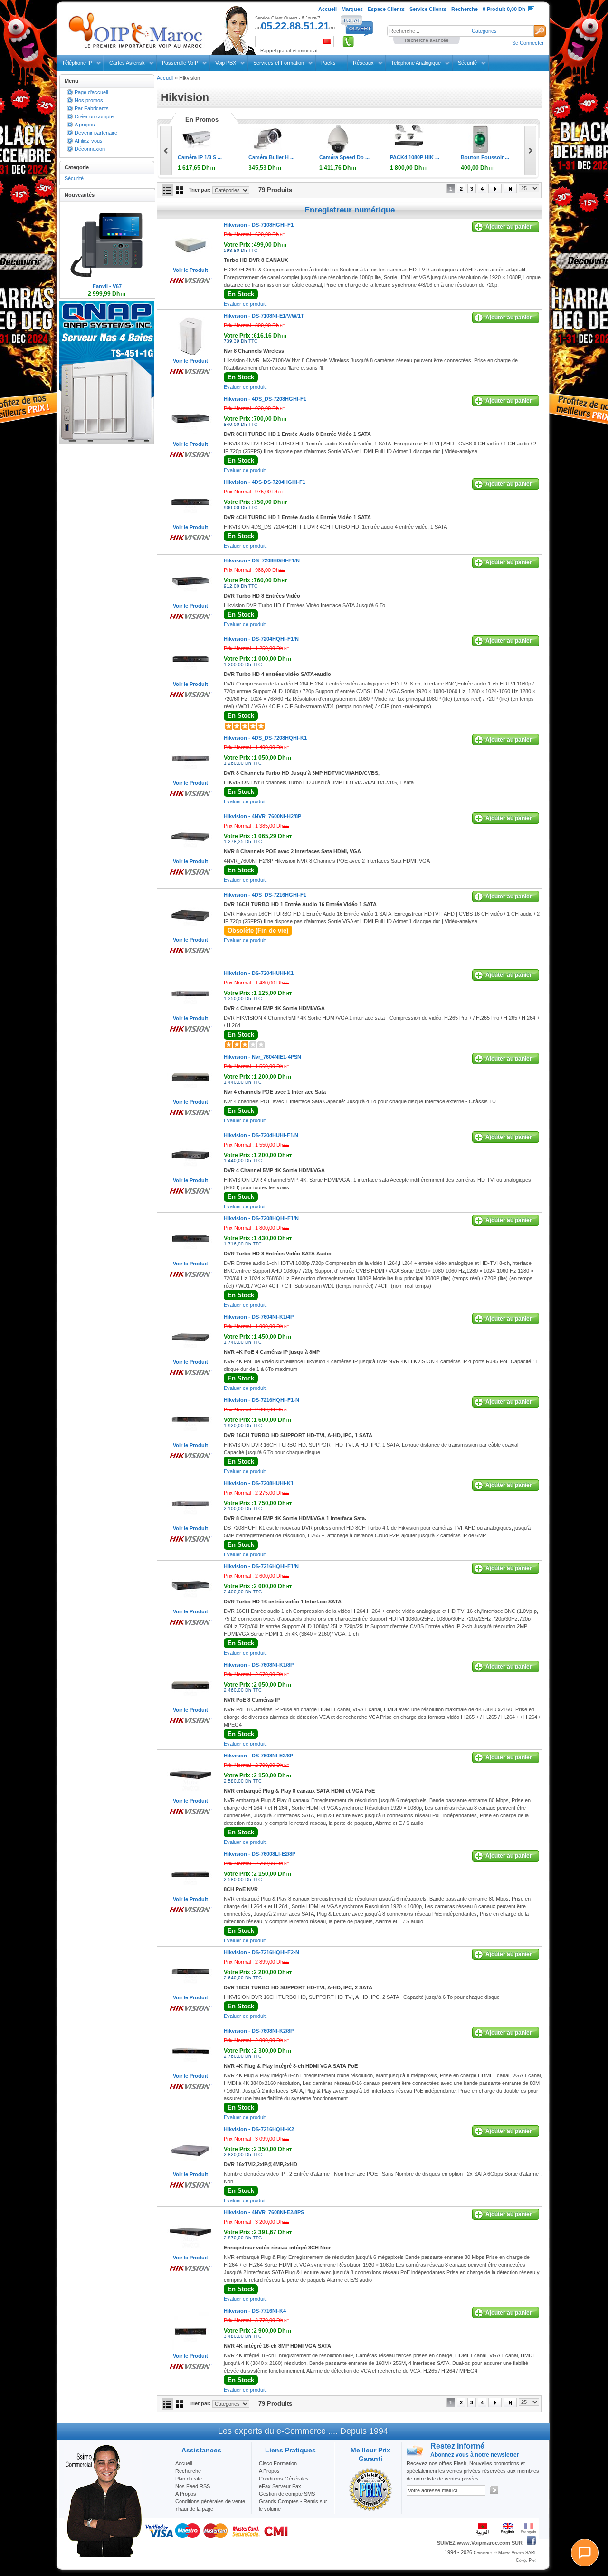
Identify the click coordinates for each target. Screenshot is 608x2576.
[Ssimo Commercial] (103, 2555)
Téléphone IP (77, 63)
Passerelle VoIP (180, 63)
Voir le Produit (190, 270)
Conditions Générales (284, 2479)
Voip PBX (226, 63)
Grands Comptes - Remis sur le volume (293, 2505)
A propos (85, 125)
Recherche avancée (427, 40)
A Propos (269, 2471)
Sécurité (467, 63)
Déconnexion (90, 149)
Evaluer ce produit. (245, 304)
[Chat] (585, 2553)
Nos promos (89, 100)
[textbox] (428, 31)
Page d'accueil (91, 92)
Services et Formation (279, 63)
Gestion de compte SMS (287, 2494)
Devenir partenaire (96, 133)
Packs (328, 63)
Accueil (165, 78)
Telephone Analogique (416, 63)
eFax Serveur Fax (280, 2486)
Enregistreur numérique (350, 210)
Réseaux (363, 63)
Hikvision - (259, 225)
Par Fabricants (92, 108)
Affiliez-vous (89, 141)
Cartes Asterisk (127, 63)
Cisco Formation (278, 2463)
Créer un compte (94, 116)
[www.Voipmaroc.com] (135, 28)
